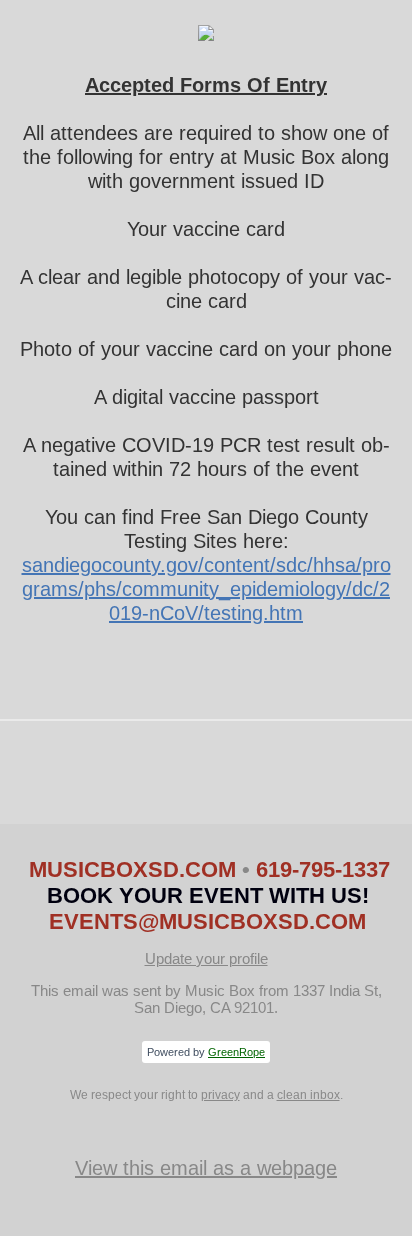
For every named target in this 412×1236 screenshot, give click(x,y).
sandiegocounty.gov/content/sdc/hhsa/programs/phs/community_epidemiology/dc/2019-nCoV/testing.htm (206, 589)
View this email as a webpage (206, 1168)
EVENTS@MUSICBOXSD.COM (207, 921)
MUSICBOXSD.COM (135, 869)
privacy (220, 1095)
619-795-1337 (323, 869)
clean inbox (308, 1095)
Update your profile (206, 958)
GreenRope (236, 1052)
